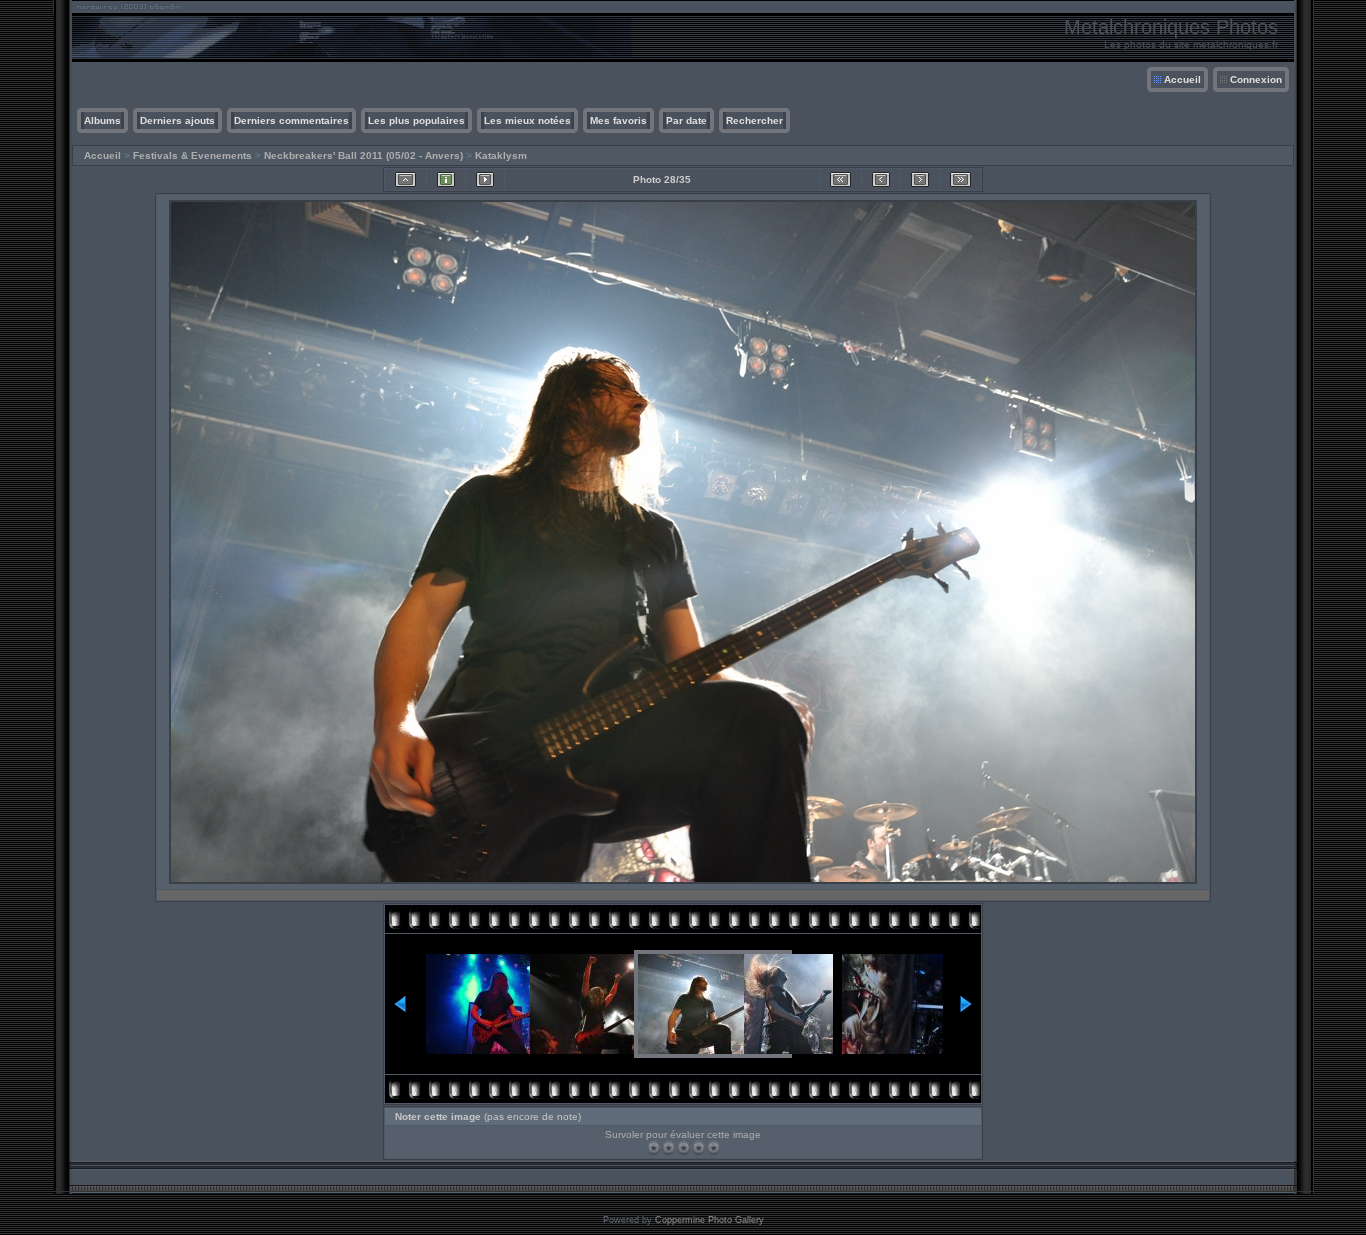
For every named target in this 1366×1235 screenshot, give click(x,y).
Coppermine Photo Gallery (709, 1220)
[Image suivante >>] (920, 179)
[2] (668, 1147)
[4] (698, 1147)
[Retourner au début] (840, 179)
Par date (686, 120)
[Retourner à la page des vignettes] (405, 179)
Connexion (1256, 79)
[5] (713, 1147)
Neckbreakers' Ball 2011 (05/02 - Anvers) (363, 155)
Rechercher (754, 120)
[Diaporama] (485, 179)
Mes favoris (618, 120)
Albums (102, 120)
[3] (683, 1147)
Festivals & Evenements (192, 155)
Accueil (1182, 79)
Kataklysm (501, 155)
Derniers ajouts (177, 120)
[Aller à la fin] (960, 179)
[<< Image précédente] (881, 179)
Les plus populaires (416, 120)
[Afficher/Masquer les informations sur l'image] (446, 179)
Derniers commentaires (291, 120)
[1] (653, 1147)
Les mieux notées (527, 120)
